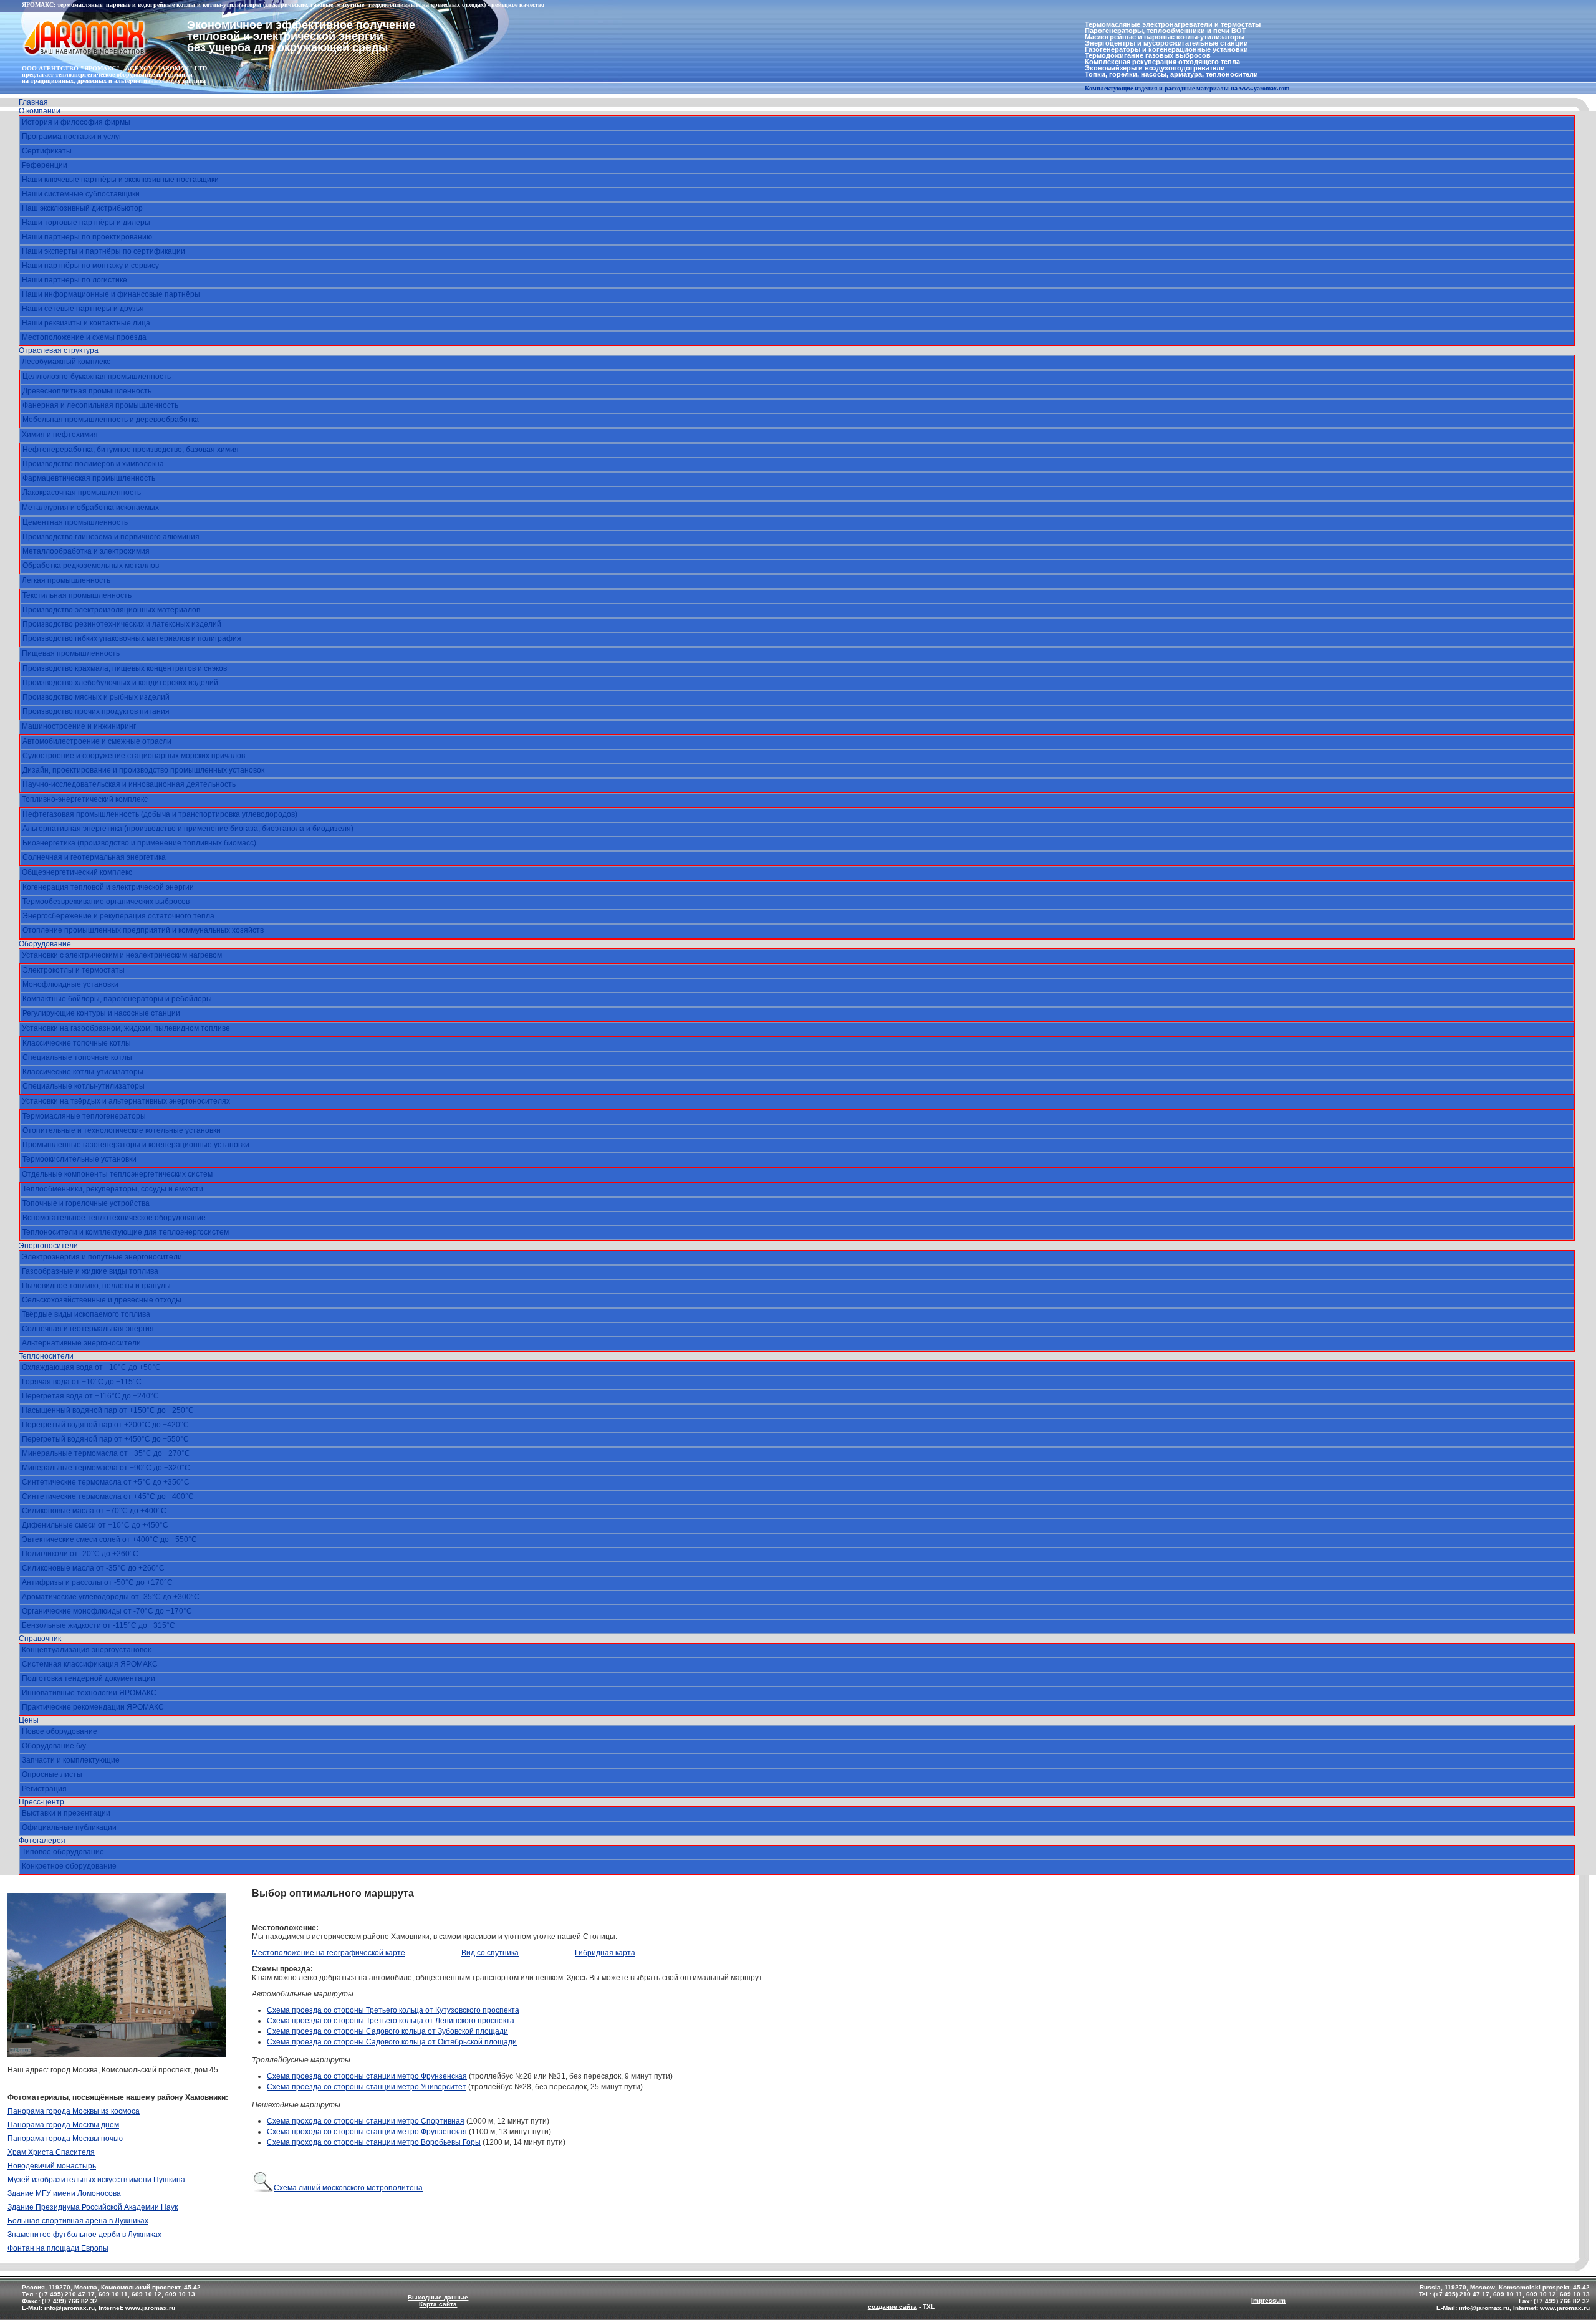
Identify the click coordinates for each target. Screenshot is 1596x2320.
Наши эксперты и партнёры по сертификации (103, 251)
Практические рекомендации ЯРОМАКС (93, 1707)
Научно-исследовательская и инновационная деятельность (129, 784)
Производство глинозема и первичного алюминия (111, 537)
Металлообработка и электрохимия (86, 551)
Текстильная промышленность (77, 595)
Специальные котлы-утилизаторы (84, 1086)
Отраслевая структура (59, 350)
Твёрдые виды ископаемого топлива (86, 1314)
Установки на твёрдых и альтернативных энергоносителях (126, 1101)
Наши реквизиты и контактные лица (86, 323)
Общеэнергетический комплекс (77, 872)
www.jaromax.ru (150, 2308)
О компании (40, 111)
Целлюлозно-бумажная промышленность (97, 377)
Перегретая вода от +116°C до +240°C (90, 1396)
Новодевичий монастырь (52, 2166)
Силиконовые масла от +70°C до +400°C (94, 1511)
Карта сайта (438, 2304)
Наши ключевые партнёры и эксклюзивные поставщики (120, 180)
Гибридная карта (605, 1953)
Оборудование (45, 944)
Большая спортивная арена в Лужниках (78, 2221)
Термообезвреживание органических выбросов (106, 902)
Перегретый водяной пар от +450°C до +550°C (105, 1439)
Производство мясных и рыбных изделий (96, 697)
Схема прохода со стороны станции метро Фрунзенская (367, 2132)
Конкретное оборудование (69, 1866)
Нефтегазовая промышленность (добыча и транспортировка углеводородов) (160, 814)
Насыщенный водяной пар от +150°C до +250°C (108, 1410)
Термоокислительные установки (79, 1159)
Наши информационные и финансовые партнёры (111, 294)
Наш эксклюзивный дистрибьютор (82, 208)
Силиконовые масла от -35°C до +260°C (93, 1568)
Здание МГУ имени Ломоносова (64, 2193)
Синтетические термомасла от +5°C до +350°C (106, 1482)
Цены (29, 1720)
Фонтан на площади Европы (58, 2248)
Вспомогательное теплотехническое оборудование (114, 1218)
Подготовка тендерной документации (89, 1678)
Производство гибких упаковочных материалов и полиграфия (132, 638)
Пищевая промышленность (71, 653)
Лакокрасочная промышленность (82, 493)
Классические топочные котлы (77, 1043)
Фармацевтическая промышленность (89, 478)
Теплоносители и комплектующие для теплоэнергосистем (126, 1232)
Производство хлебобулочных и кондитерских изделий (120, 683)
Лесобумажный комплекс (66, 362)
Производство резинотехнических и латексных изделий (122, 624)
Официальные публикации (69, 1827)
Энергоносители (48, 1246)
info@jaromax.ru (70, 2308)
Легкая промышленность (66, 580)
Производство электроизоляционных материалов (111, 610)
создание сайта (892, 2307)
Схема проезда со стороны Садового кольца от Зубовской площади (387, 2031)
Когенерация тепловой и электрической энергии (108, 887)
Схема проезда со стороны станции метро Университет (367, 2087)
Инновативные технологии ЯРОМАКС (89, 1693)
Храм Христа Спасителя (51, 2152)
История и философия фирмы (76, 122)
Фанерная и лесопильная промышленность (100, 405)
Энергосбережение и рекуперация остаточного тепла (118, 916)
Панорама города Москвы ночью (65, 2139)
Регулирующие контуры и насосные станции (101, 1013)
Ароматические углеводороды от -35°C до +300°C (111, 1597)
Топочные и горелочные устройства (86, 1203)
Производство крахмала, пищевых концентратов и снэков (125, 668)
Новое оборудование (60, 1731)
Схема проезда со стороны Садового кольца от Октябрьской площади (392, 2042)
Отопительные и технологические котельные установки (122, 1130)
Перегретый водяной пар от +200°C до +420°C (105, 1425)
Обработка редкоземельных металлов (91, 566)
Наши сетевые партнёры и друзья (83, 309)
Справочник (40, 1639)
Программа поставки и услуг (72, 137)
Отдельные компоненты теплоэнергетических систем (117, 1174)
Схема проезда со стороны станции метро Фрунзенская (367, 2076)
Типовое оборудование (63, 1852)
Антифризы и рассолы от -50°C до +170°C (97, 1582)
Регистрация (44, 1789)
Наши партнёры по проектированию (87, 237)
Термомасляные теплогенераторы (84, 1116)
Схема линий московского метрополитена (348, 2188)
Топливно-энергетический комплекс (85, 799)
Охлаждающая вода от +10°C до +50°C (91, 1367)
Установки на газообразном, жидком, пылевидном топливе (126, 1028)
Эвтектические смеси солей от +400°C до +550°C (109, 1539)
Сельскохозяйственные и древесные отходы (102, 1300)
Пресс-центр (41, 1802)
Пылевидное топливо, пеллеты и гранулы (96, 1286)
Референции (45, 165)
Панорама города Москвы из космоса (74, 2111)
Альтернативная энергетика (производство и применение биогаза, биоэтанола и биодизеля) (188, 829)
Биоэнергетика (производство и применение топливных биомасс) (139, 843)
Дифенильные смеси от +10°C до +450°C (95, 1525)
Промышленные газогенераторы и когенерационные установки (136, 1145)
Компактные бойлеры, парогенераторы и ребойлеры (117, 999)
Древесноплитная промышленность (87, 391)
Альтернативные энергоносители (81, 1343)
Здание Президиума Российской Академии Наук (93, 2207)
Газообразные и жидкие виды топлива (90, 1271)
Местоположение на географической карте (329, 1953)
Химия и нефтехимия (60, 435)
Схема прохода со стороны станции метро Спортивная (366, 2121)
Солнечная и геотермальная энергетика (94, 857)
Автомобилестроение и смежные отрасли (97, 741)
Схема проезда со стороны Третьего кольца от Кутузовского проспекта (393, 2010)
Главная (33, 102)
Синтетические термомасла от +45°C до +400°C (108, 1496)
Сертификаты (47, 151)
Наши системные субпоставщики (81, 194)
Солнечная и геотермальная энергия (88, 1329)
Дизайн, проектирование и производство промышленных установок (143, 770)
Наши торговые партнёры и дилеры (86, 223)
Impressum (1268, 2300)
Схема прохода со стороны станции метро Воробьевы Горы (374, 2142)
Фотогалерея (42, 1841)
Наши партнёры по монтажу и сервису (90, 266)
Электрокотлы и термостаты (74, 970)
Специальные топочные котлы (77, 1057)
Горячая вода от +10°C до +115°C (82, 1382)
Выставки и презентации (66, 1813)
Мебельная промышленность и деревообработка (111, 420)
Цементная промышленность (75, 522)
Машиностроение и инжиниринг (79, 726)
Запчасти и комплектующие (71, 1760)
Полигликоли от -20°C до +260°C (80, 1554)
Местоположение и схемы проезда (84, 337)
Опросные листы (52, 1774)
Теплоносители (46, 1356)
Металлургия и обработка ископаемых (90, 508)
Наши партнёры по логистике (75, 280)
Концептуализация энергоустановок (86, 1650)
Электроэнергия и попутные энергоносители (102, 1257)
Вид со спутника (490, 1953)
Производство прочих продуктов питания (96, 711)
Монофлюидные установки (70, 984)
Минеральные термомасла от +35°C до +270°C (106, 1453)
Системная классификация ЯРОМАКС (90, 1664)
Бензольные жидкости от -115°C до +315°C (99, 1625)
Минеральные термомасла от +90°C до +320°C (106, 1468)
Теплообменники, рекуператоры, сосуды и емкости (113, 1189)
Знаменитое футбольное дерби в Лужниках (84, 2235)
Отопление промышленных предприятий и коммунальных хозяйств (143, 930)
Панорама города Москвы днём (63, 2125)
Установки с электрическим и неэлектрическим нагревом (122, 955)
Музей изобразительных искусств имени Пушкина (96, 2180)
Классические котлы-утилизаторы (83, 1072)
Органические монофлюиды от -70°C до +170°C (107, 1611)
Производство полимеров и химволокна (93, 464)
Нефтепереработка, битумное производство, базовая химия (131, 450)
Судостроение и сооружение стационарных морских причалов (134, 756)
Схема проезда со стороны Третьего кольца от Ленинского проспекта (391, 2021)
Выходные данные (438, 2297)
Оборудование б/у (54, 1746)
